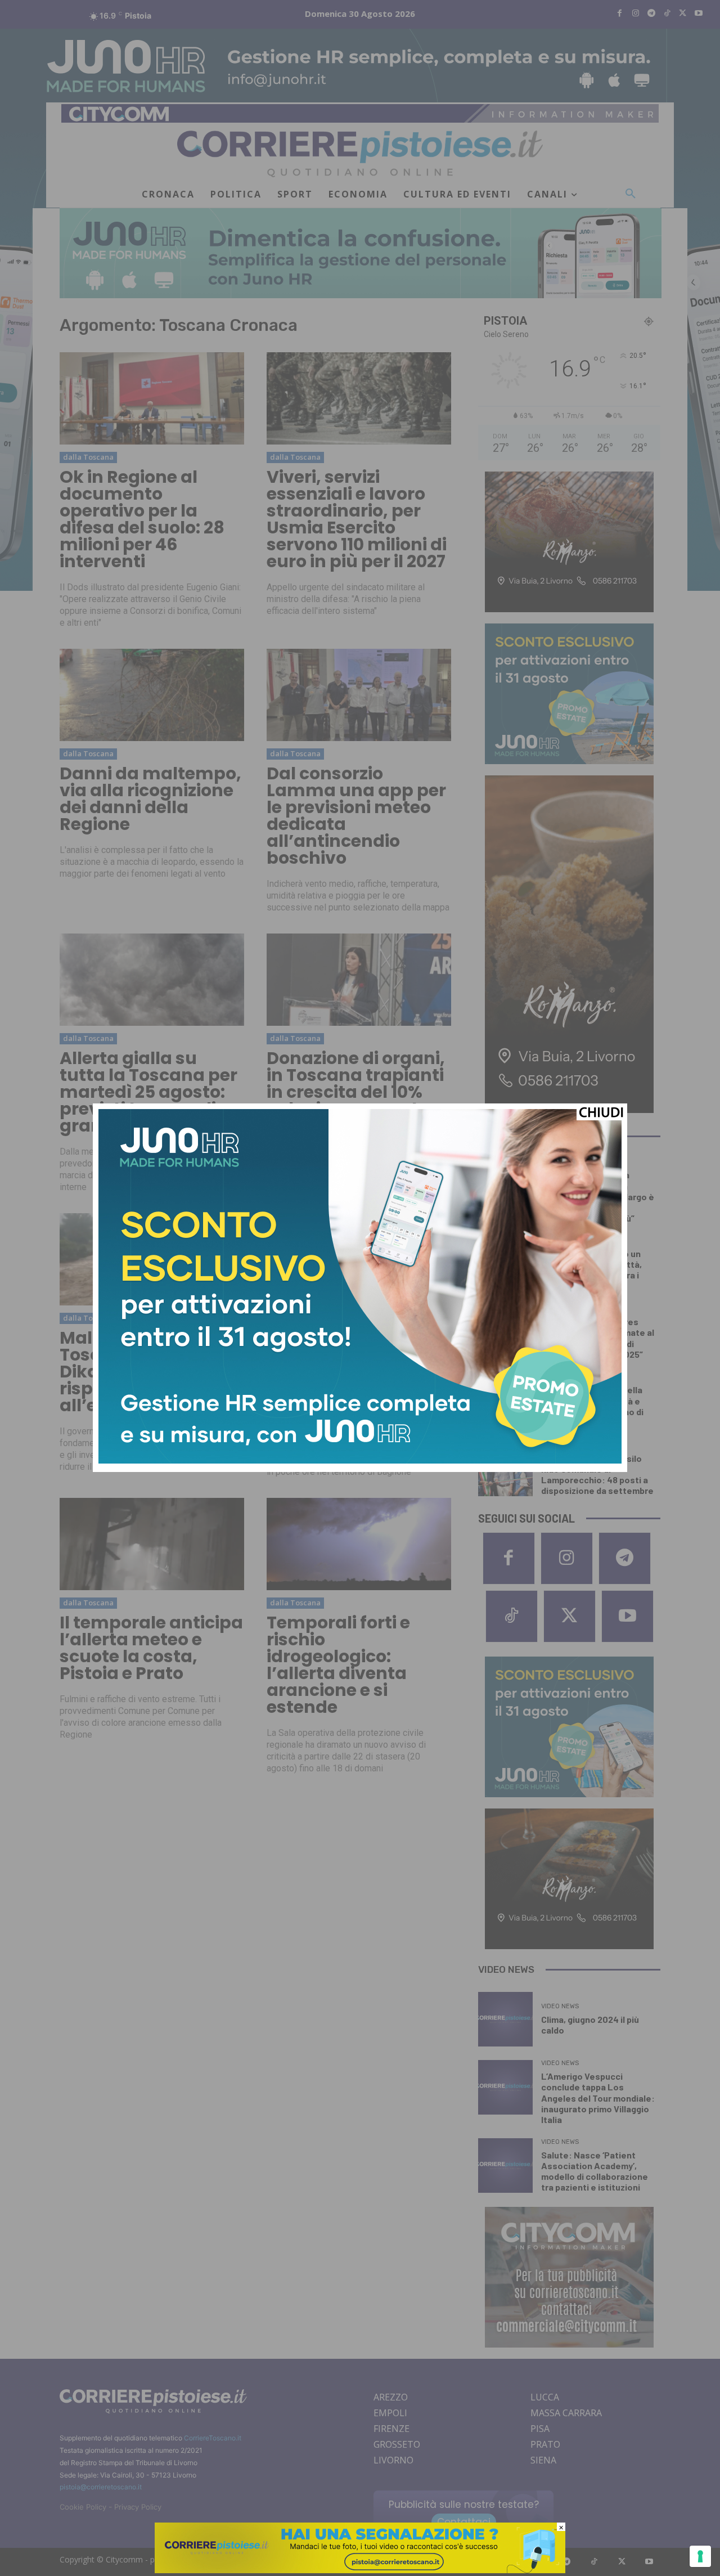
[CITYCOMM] (360, 2570)
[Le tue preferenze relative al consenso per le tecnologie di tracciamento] (700, 2556)
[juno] (360, 1460)
